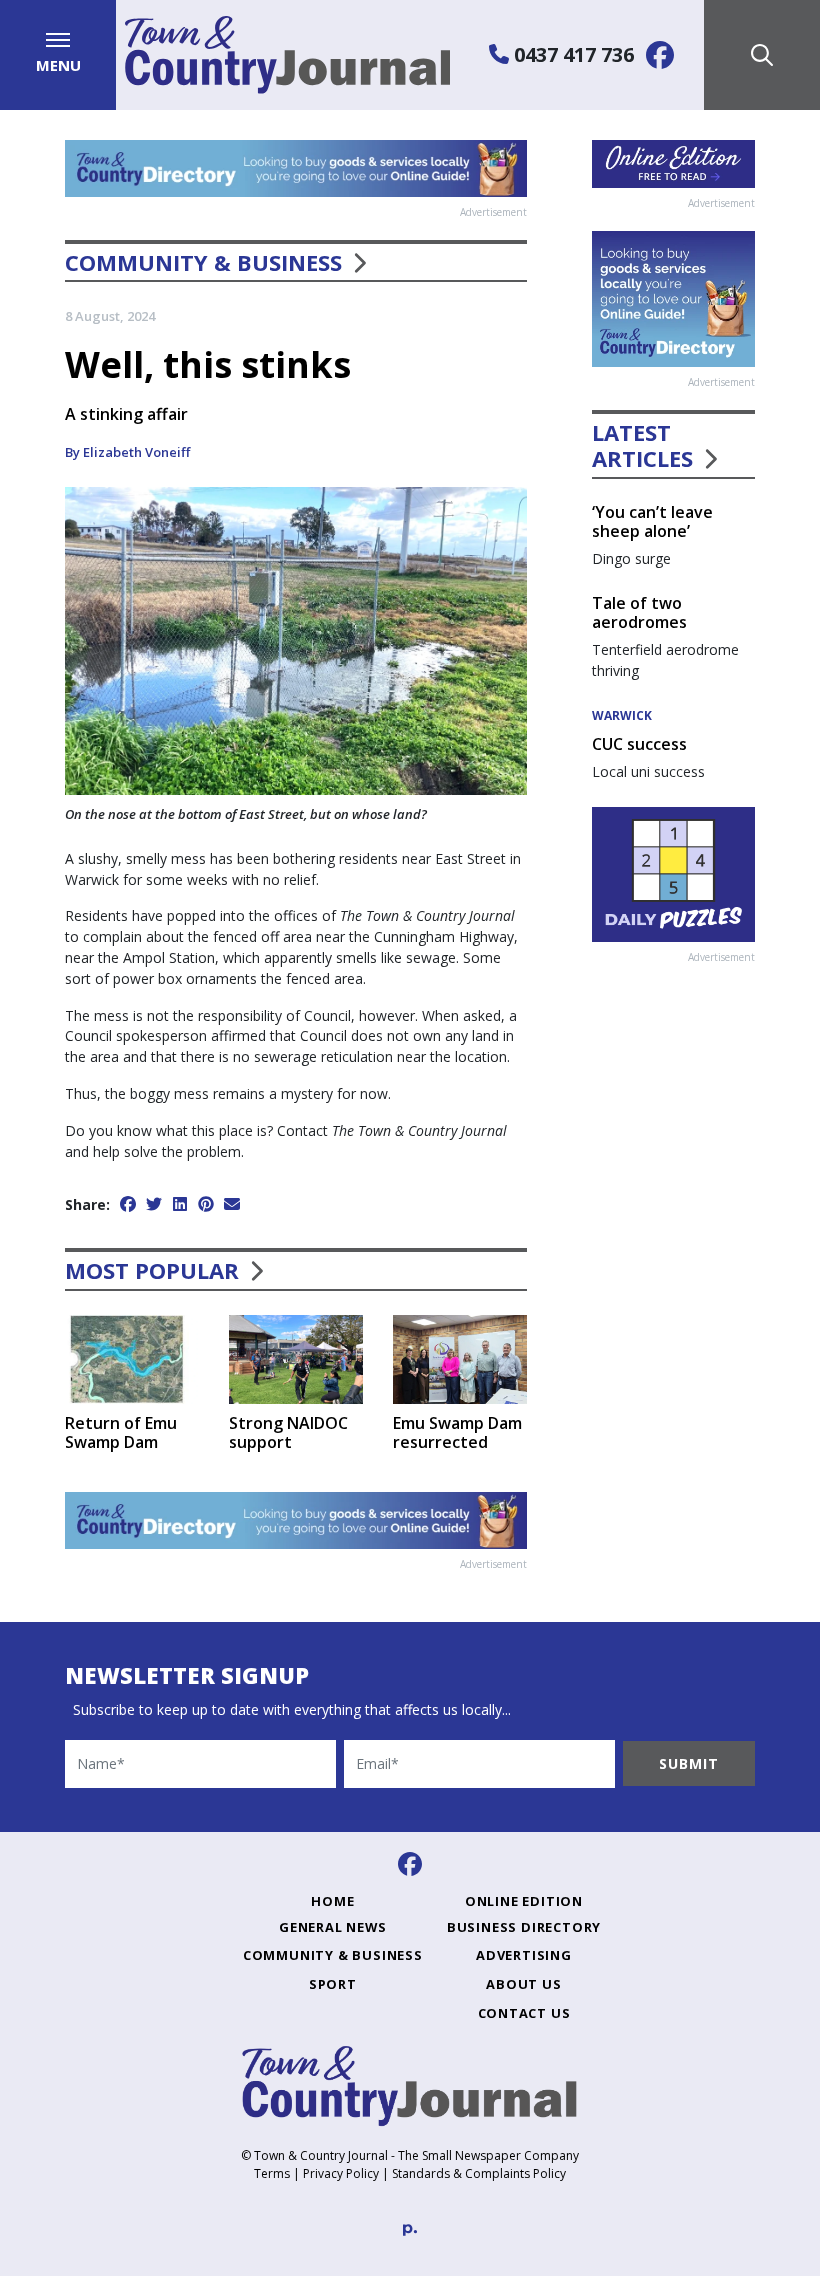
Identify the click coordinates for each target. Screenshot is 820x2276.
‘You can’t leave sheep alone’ (652, 521)
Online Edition (524, 1901)
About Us (523, 1984)
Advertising (524, 1955)
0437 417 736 (571, 54)
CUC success (639, 744)
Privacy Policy (341, 2173)
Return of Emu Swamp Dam (121, 1432)
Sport (333, 1984)
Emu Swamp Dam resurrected (457, 1432)
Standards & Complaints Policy (479, 2173)
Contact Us (524, 2013)
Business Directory (524, 1927)
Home (332, 1901)
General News (333, 1927)
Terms (272, 2173)
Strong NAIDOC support (288, 1432)
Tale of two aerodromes (639, 612)
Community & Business (203, 262)
